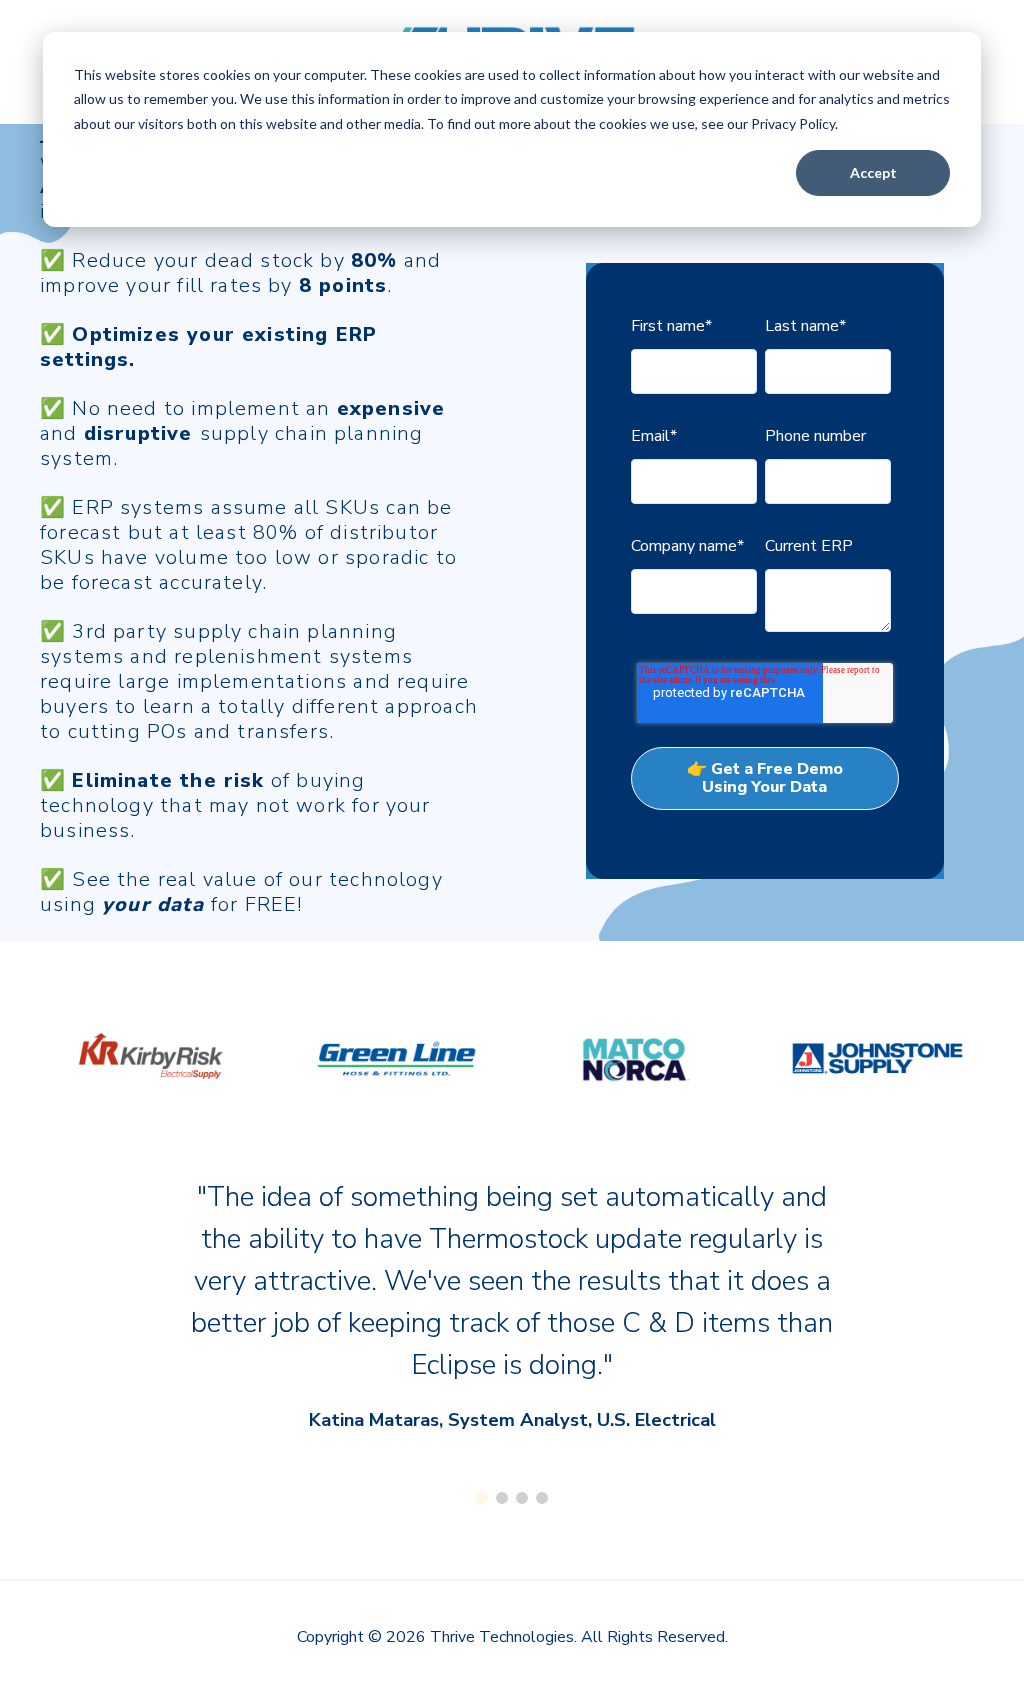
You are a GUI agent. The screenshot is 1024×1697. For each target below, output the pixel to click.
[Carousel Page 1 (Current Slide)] (482, 1498)
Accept (873, 172)
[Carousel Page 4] (542, 1498)
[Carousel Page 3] (522, 1498)
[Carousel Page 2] (502, 1498)
